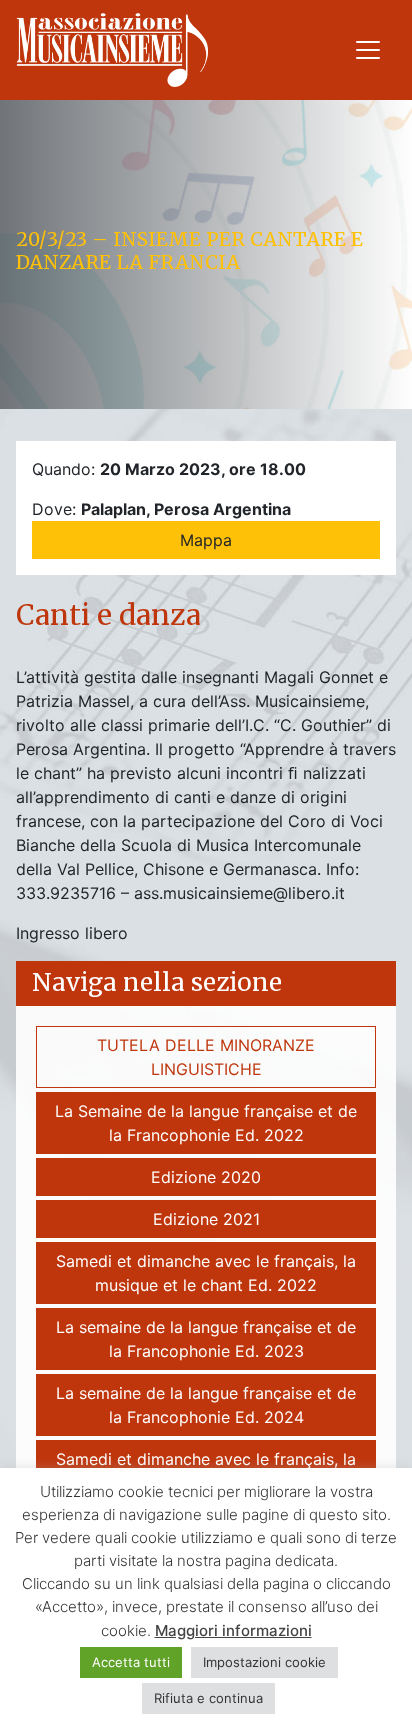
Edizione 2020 (206, 1177)
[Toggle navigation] (368, 50)
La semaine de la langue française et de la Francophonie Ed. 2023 (206, 1339)
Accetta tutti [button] (131, 1662)
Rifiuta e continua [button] (208, 1698)
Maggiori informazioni (233, 1630)
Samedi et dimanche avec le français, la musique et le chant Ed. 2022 (206, 1273)
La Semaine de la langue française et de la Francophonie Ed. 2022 (206, 1123)
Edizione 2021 (206, 1219)
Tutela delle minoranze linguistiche (206, 1057)
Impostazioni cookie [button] (264, 1662)
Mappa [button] (206, 540)
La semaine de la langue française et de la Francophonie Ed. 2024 (206, 1405)
